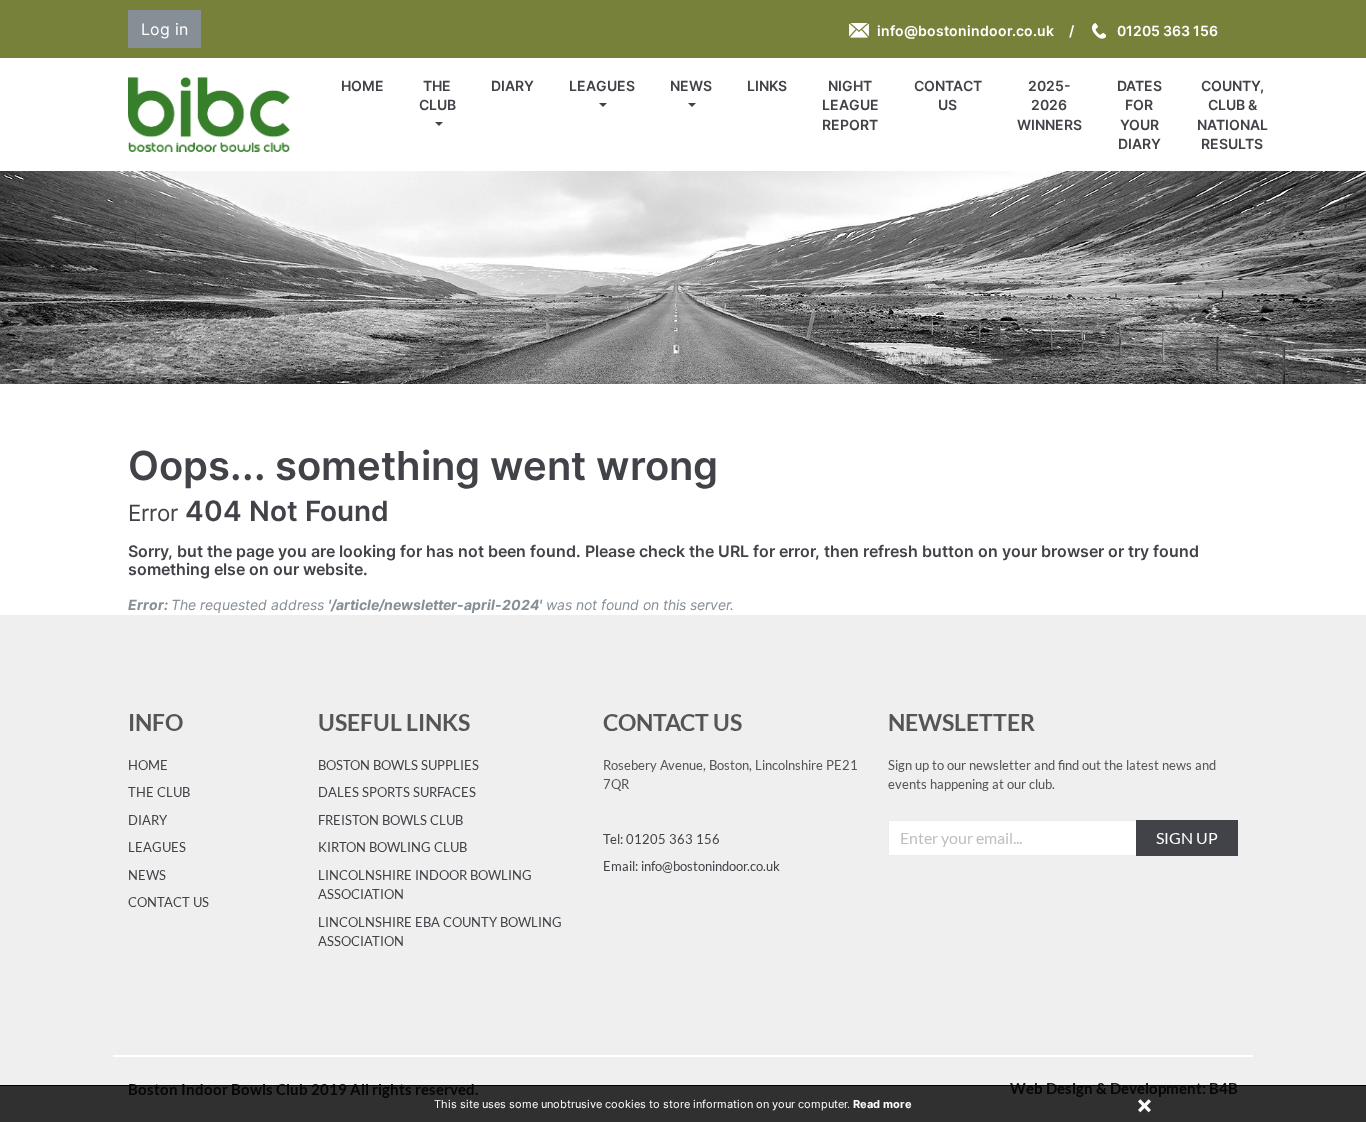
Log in (164, 29)
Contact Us (948, 95)
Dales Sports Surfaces (397, 792)
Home (362, 85)
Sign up (1187, 837)
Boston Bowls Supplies (398, 765)
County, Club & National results (1232, 114)
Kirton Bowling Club (392, 847)
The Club (437, 95)
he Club (163, 792)
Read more (882, 1104)
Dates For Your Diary (1139, 114)
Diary (512, 85)
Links (767, 85)
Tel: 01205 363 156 (661, 839)
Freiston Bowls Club (390, 820)
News (691, 85)
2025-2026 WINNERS (1049, 105)
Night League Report (850, 105)
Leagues (602, 85)
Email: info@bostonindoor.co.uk (691, 866)
